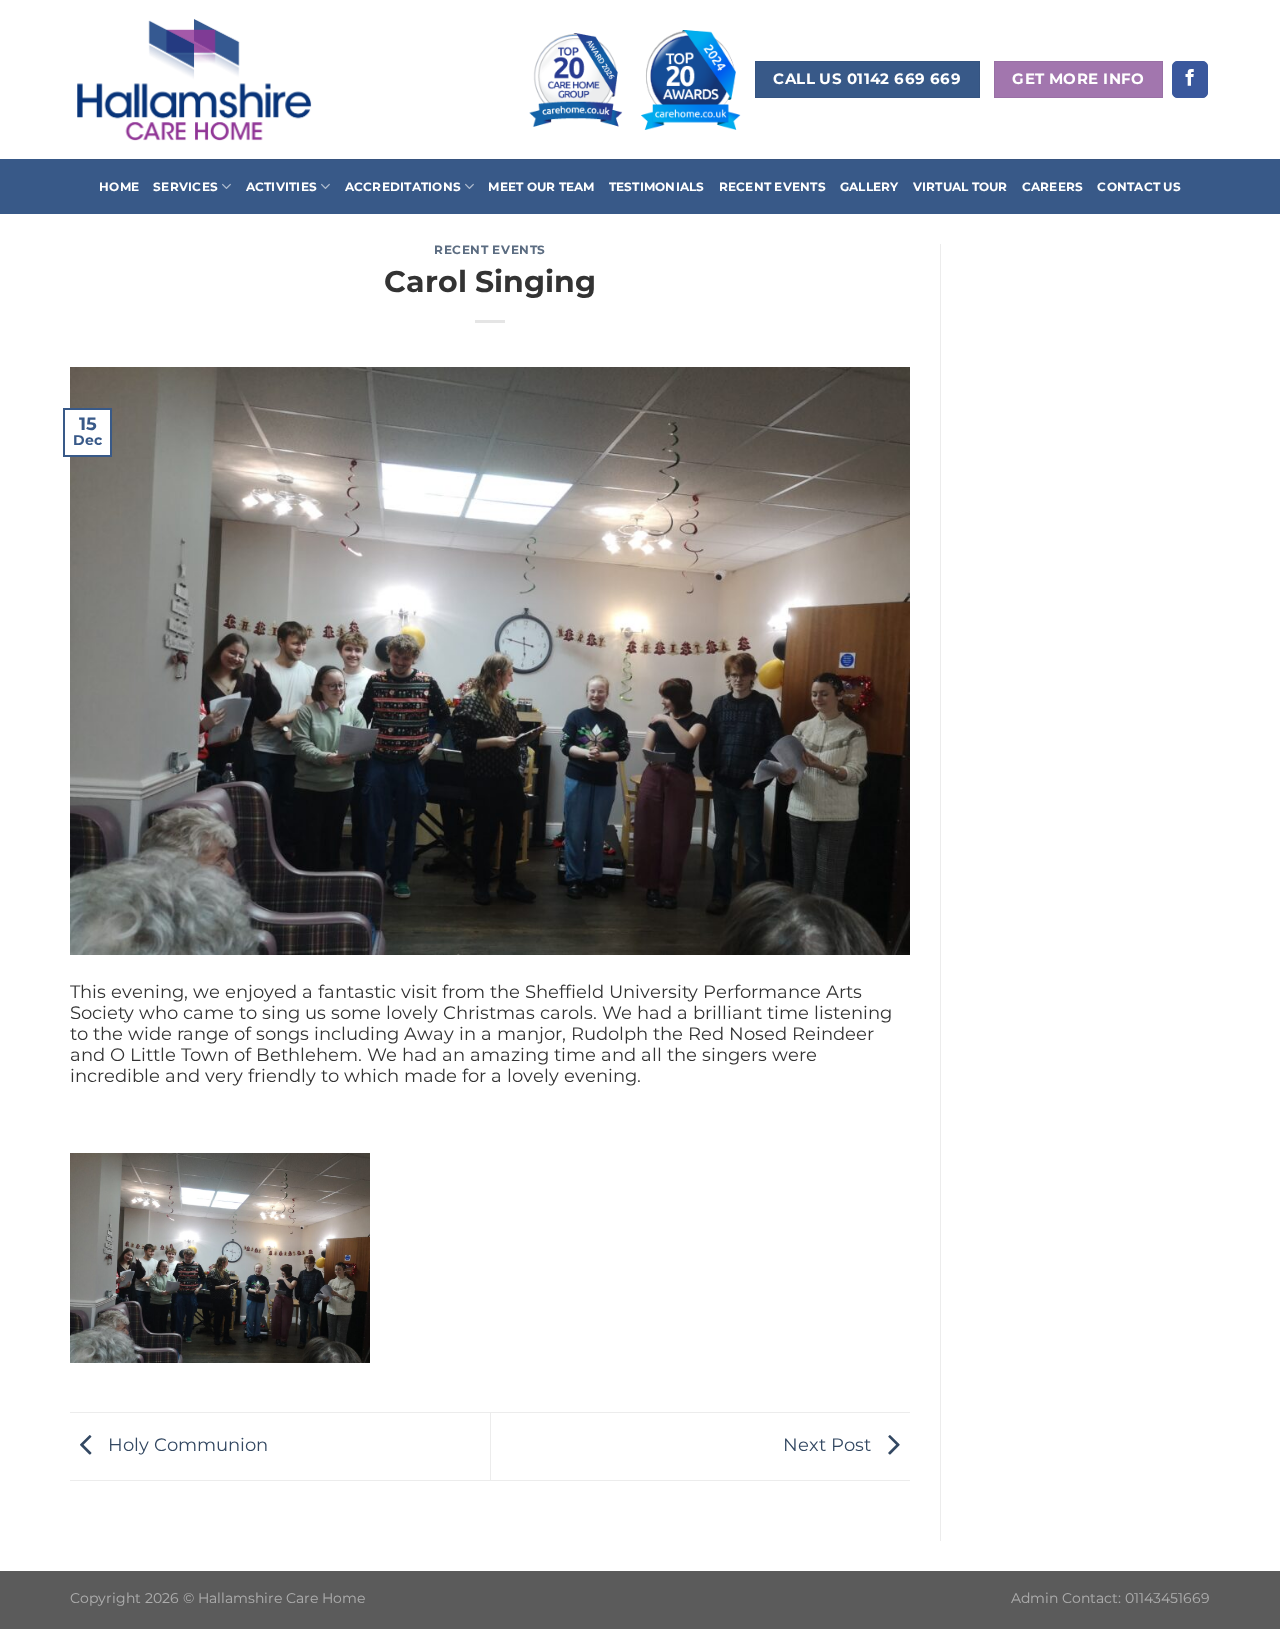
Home (119, 186)
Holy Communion (185, 1444)
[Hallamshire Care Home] (194, 79)
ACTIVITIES (281, 186)
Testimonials (657, 186)
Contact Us (1138, 186)
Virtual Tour (960, 186)
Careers (1053, 186)
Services (185, 186)
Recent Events (772, 186)
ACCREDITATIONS (403, 186)
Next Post (829, 1444)
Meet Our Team (541, 186)
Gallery (869, 186)
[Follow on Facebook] (1190, 79)
